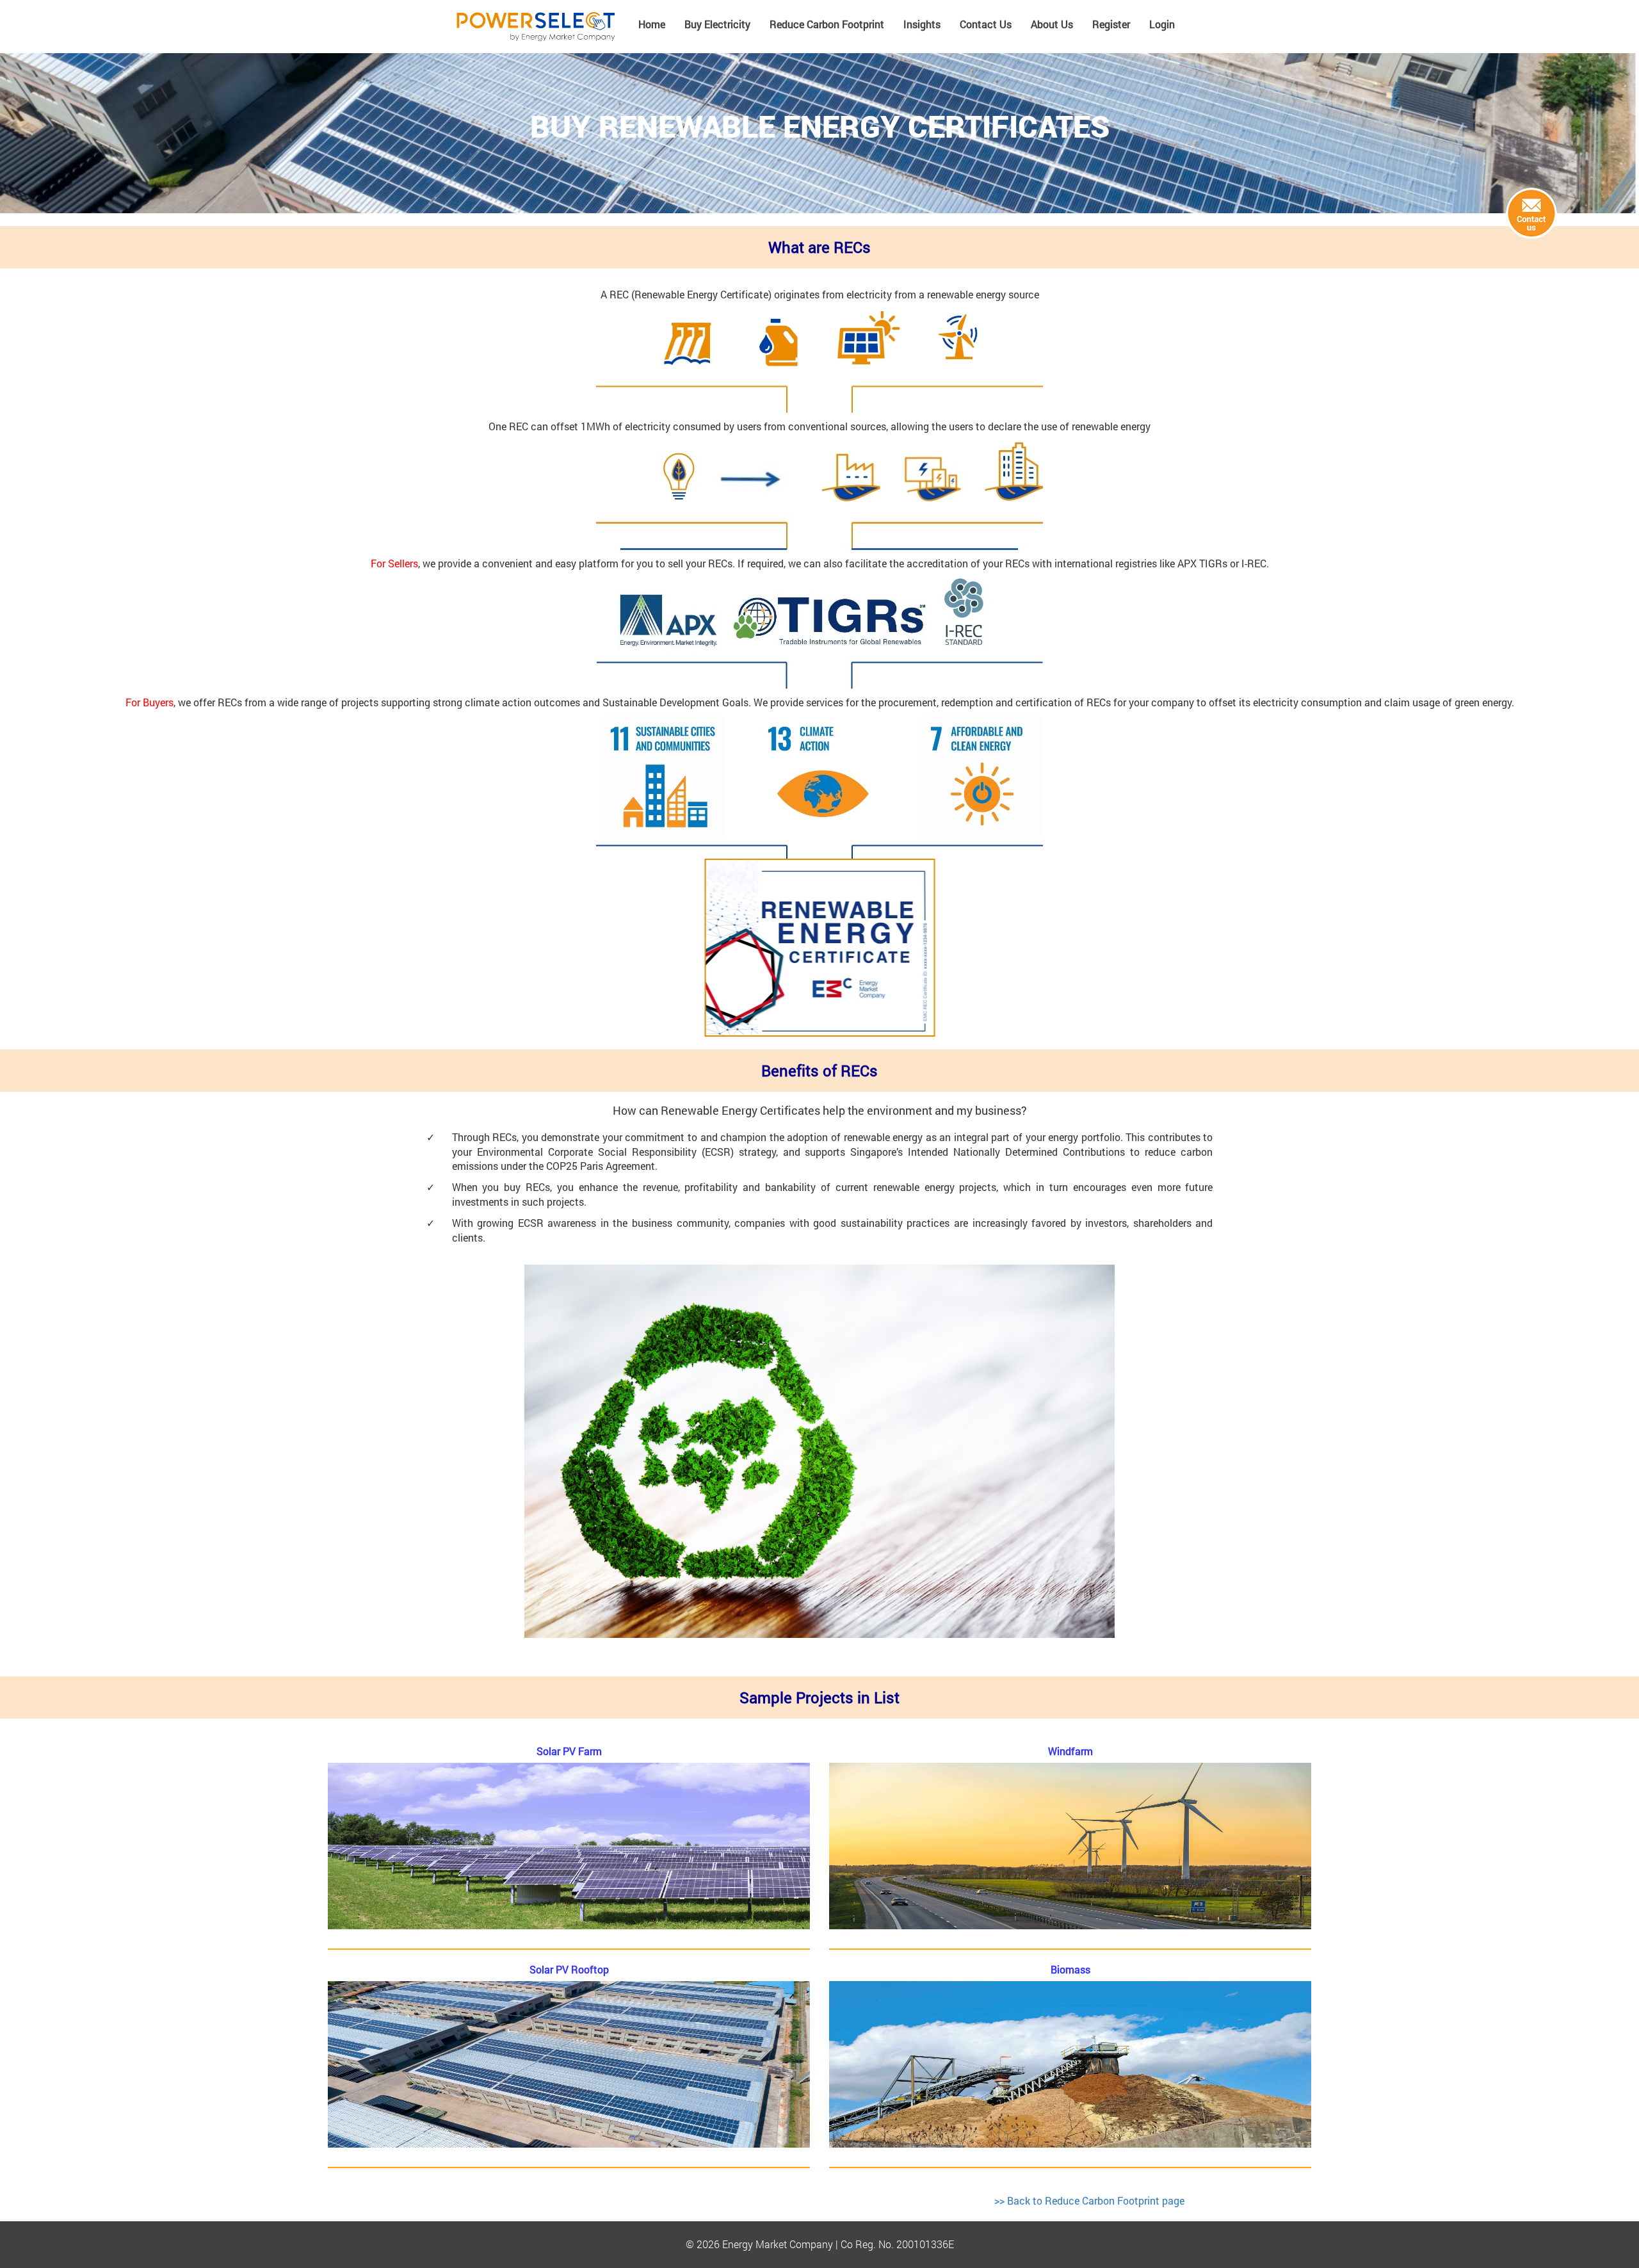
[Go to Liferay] (536, 27)
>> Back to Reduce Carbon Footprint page (1089, 2200)
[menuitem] (652, 29)
